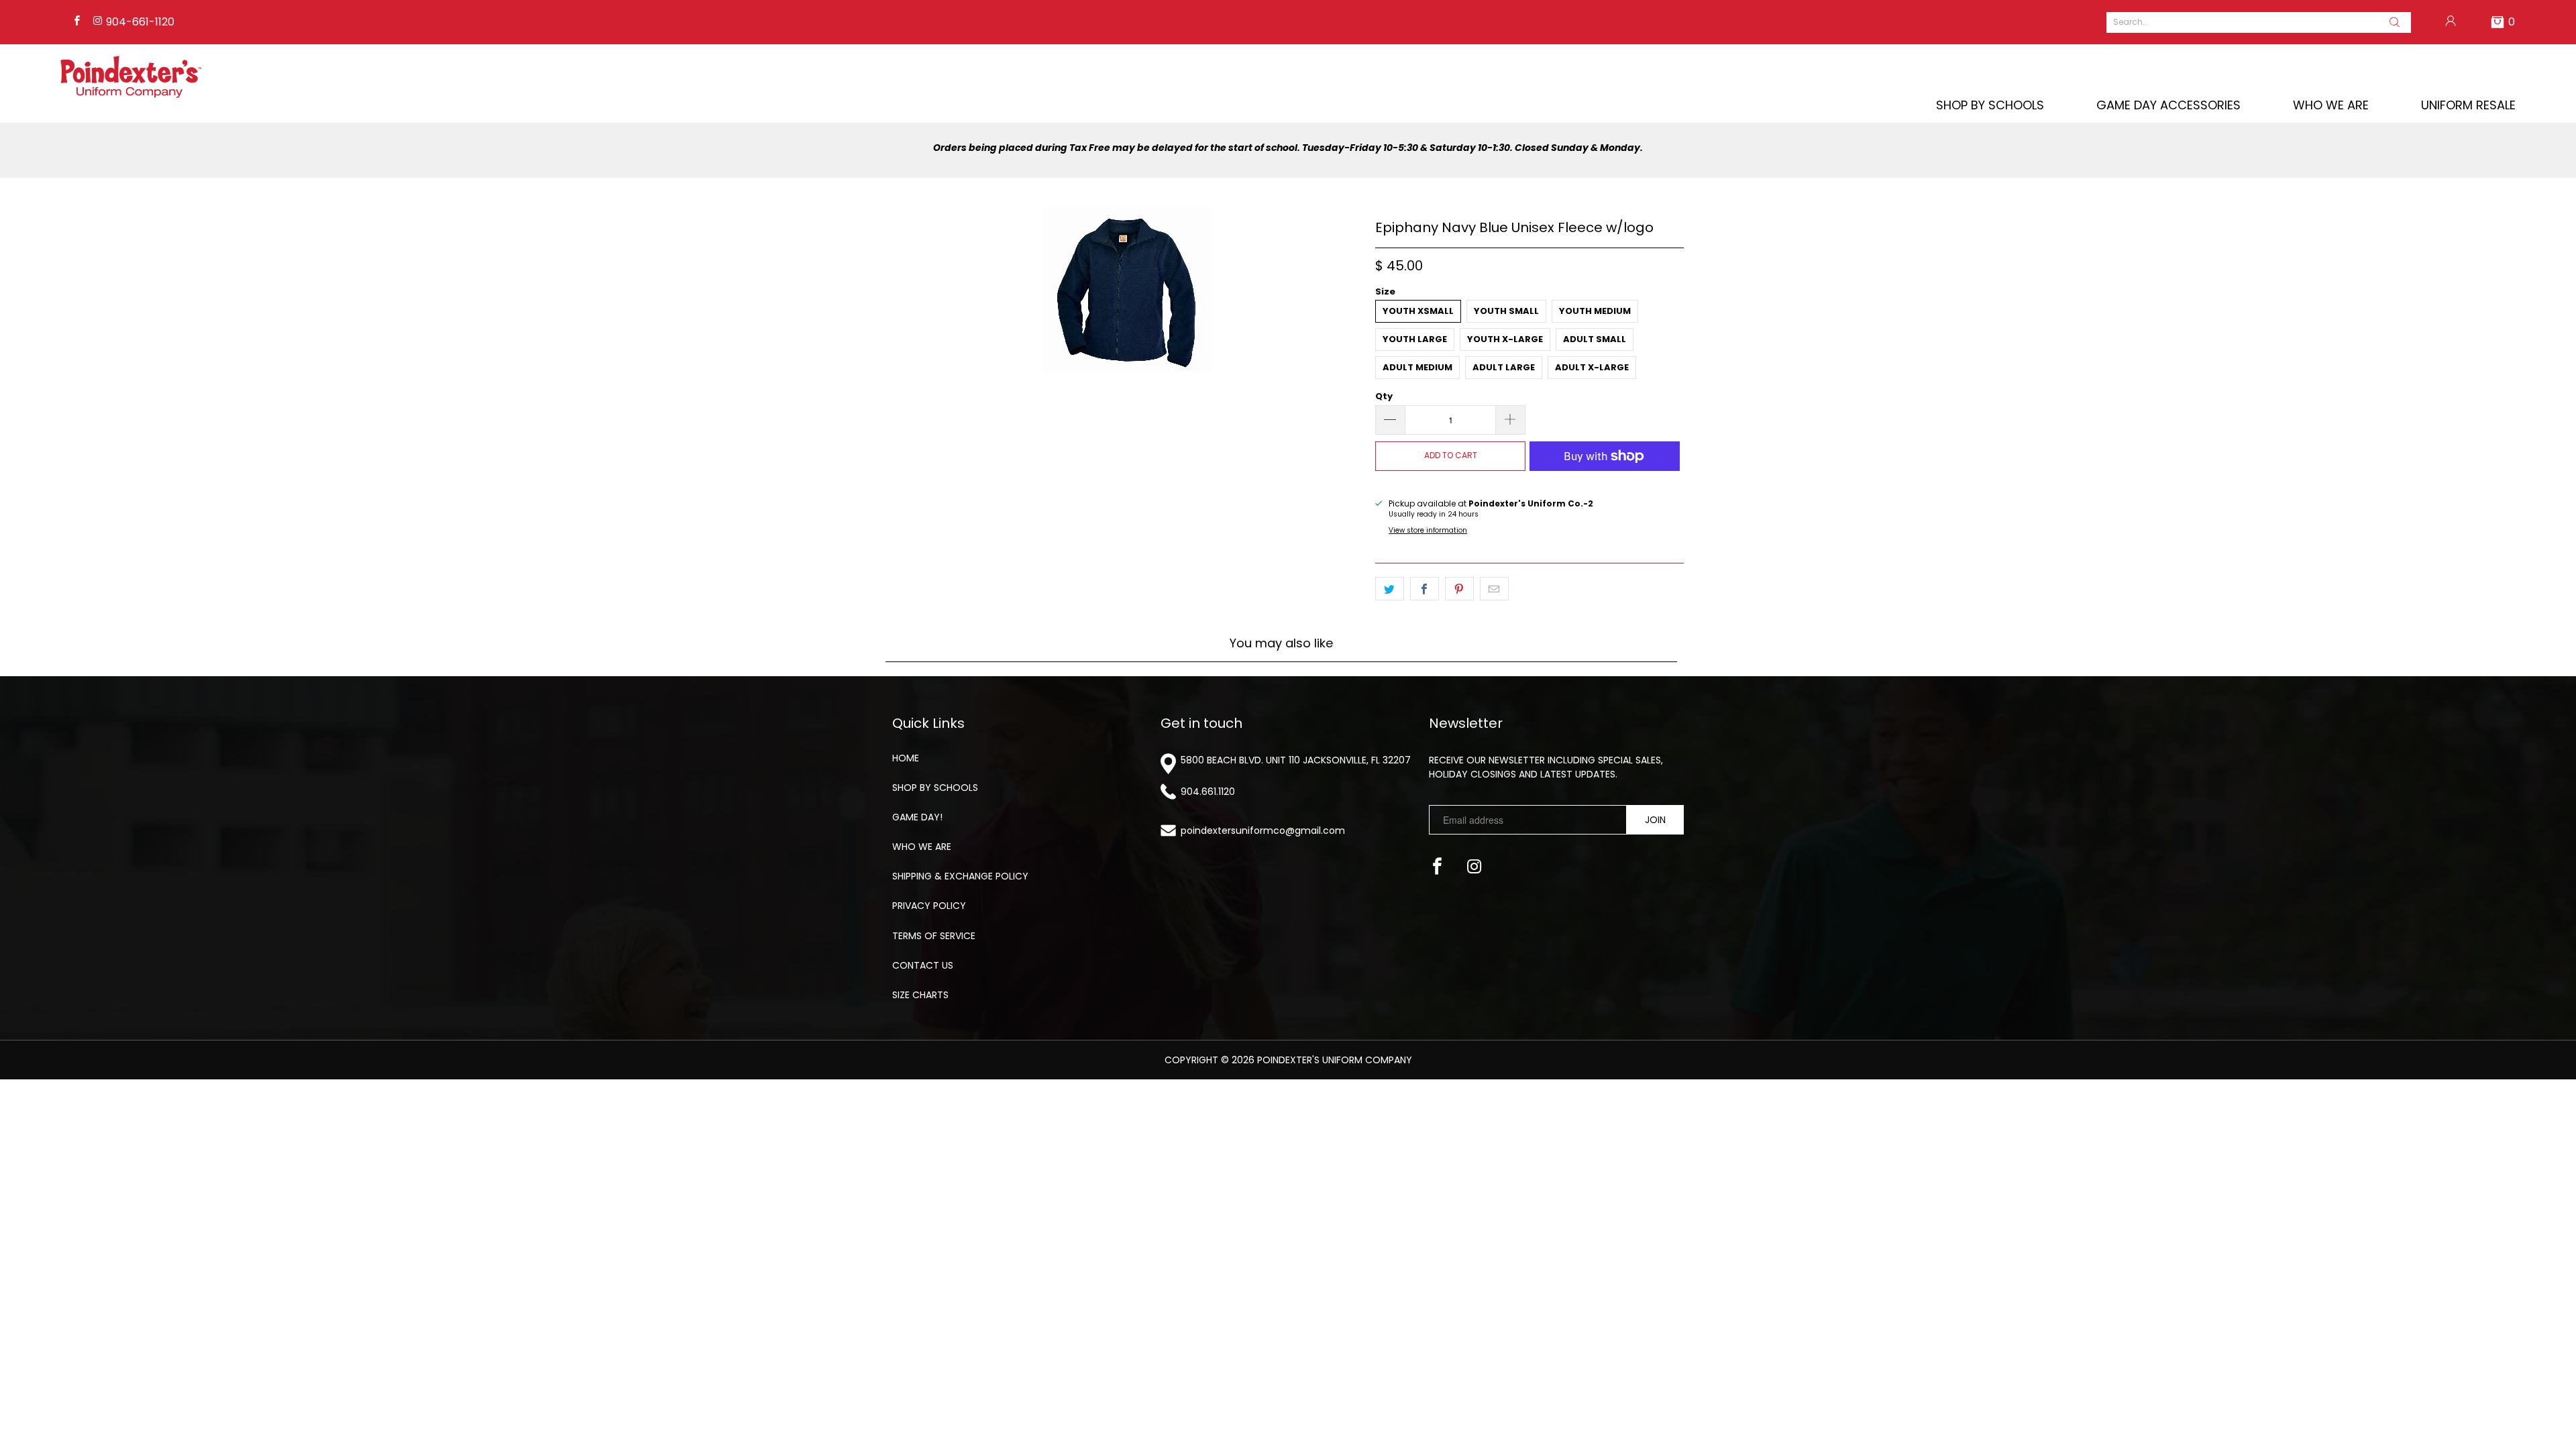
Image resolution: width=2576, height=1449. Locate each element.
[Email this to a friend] (1494, 589)
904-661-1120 (140, 22)
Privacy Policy (929, 906)
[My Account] (2451, 22)
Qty (1384, 396)
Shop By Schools (1990, 105)
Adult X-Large (1592, 367)
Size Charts (920, 995)
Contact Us (923, 965)
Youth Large (1415, 339)
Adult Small (1595, 339)
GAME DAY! (917, 817)
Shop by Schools (935, 788)
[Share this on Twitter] (1390, 589)
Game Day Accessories (2168, 105)
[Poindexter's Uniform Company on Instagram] (96, 22)
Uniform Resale (2468, 105)
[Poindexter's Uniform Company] (131, 77)
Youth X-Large (1505, 339)
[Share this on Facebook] (1425, 589)
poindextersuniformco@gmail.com (1263, 830)
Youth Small (1506, 311)
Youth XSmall (1418, 311)
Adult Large (1504, 367)
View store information (1428, 530)
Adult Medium (1417, 367)
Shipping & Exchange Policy (960, 876)
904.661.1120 (1208, 792)
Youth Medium (1595, 311)
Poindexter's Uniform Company (1335, 1060)
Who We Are (2331, 105)
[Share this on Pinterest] (1459, 589)
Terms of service (934, 936)
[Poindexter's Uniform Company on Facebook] (76, 22)
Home (906, 758)
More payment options (1605, 483)
